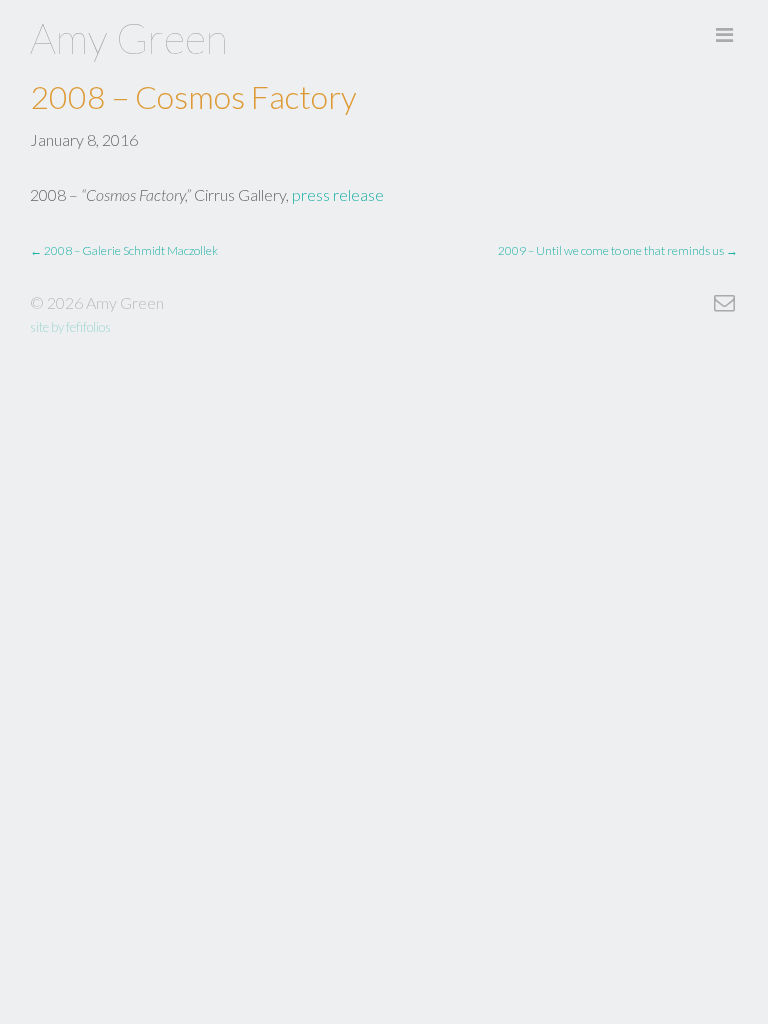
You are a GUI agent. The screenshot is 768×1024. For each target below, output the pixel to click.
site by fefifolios (70, 327)
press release (338, 194)
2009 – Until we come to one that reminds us (618, 250)
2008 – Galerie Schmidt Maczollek (124, 250)
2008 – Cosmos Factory (193, 96)
